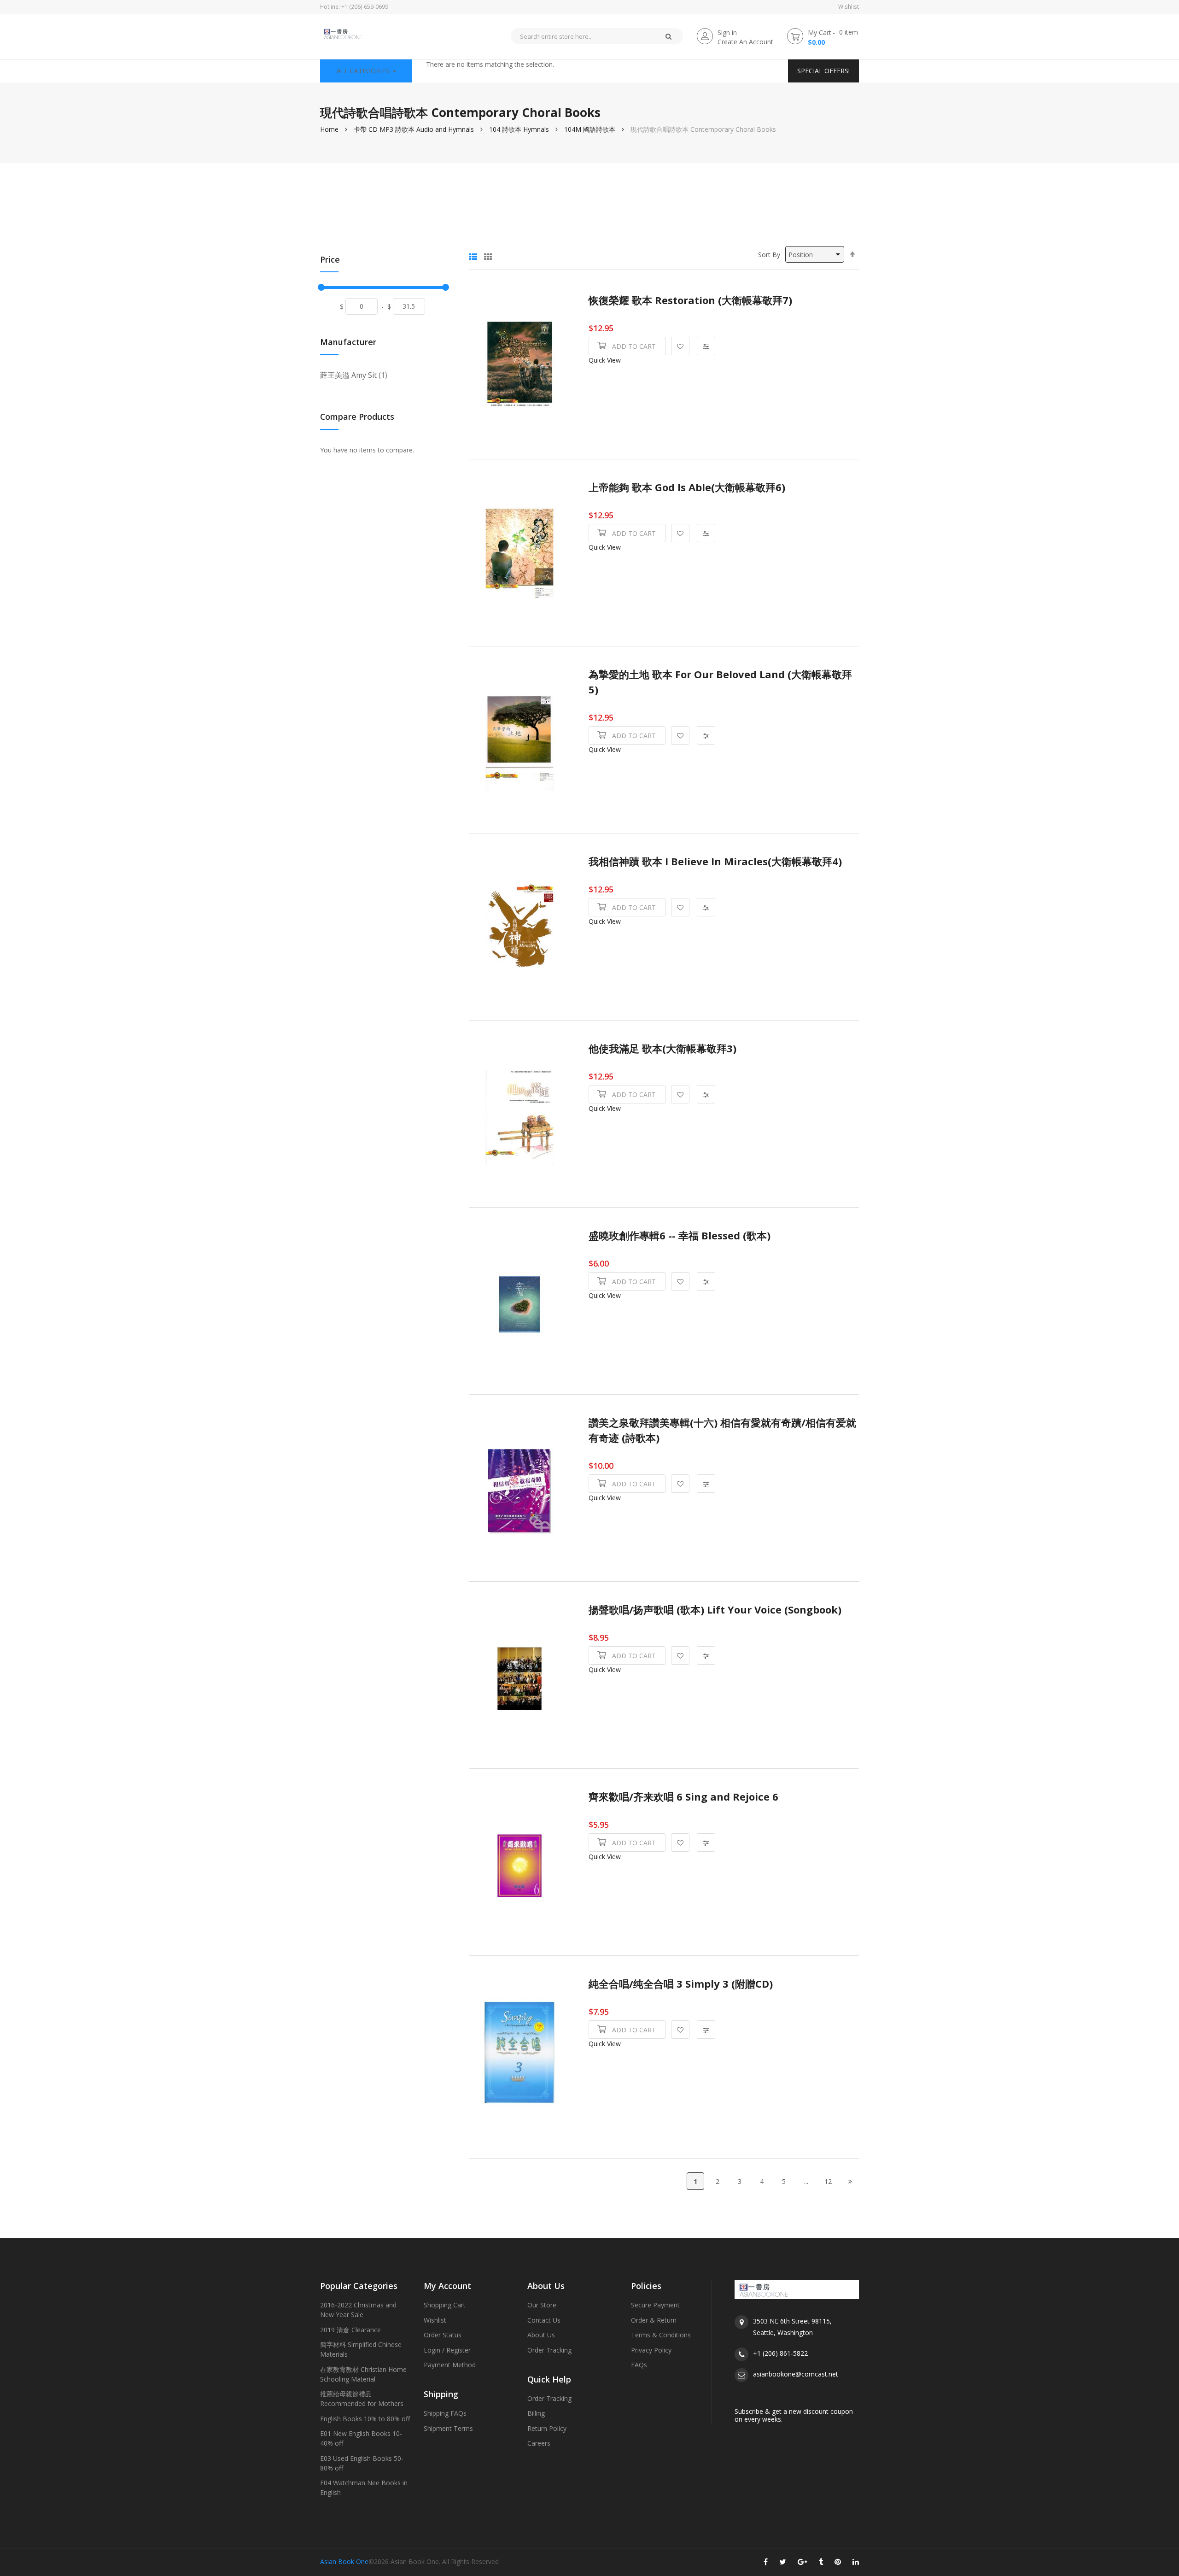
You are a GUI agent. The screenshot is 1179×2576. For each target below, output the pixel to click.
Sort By (769, 255)
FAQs (639, 2365)
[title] (766, 2564)
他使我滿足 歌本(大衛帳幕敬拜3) (662, 1048)
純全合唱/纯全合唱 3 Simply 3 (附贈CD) (681, 1984)
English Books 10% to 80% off (365, 2419)
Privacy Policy (651, 2350)
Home (329, 129)
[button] (680, 346)
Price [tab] (330, 260)
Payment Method (450, 2365)
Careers (539, 2443)
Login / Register (447, 2350)
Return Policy (547, 2428)
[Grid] (488, 254)
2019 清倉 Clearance (350, 2330)
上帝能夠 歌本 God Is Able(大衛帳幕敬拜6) (687, 487)
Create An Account (745, 42)
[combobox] (582, 36)
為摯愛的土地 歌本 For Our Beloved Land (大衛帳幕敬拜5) (720, 682)
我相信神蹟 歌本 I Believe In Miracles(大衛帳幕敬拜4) (715, 861)
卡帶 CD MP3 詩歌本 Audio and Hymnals (414, 129)
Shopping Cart (445, 2305)
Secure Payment (655, 2305)
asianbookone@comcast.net (796, 2374)
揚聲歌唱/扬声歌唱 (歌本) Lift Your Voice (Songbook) (715, 1610)
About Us (541, 2335)
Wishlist (849, 7)
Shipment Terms (448, 2428)
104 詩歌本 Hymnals (519, 129)
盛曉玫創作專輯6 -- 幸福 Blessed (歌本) (680, 1235)
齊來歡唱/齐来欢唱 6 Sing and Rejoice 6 (683, 1797)
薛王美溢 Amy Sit (354, 375)
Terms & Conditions (661, 2335)
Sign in (727, 32)
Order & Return (654, 2320)
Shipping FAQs (445, 2413)
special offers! (823, 71)
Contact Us (544, 2320)
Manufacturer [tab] (348, 343)
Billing (536, 2413)
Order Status (443, 2335)
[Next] (850, 2181)
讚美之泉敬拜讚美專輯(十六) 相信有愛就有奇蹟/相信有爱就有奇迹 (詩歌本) (722, 1430)
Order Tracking (549, 2350)
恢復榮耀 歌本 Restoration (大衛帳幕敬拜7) (690, 300)
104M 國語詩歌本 (590, 129)
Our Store (542, 2305)
